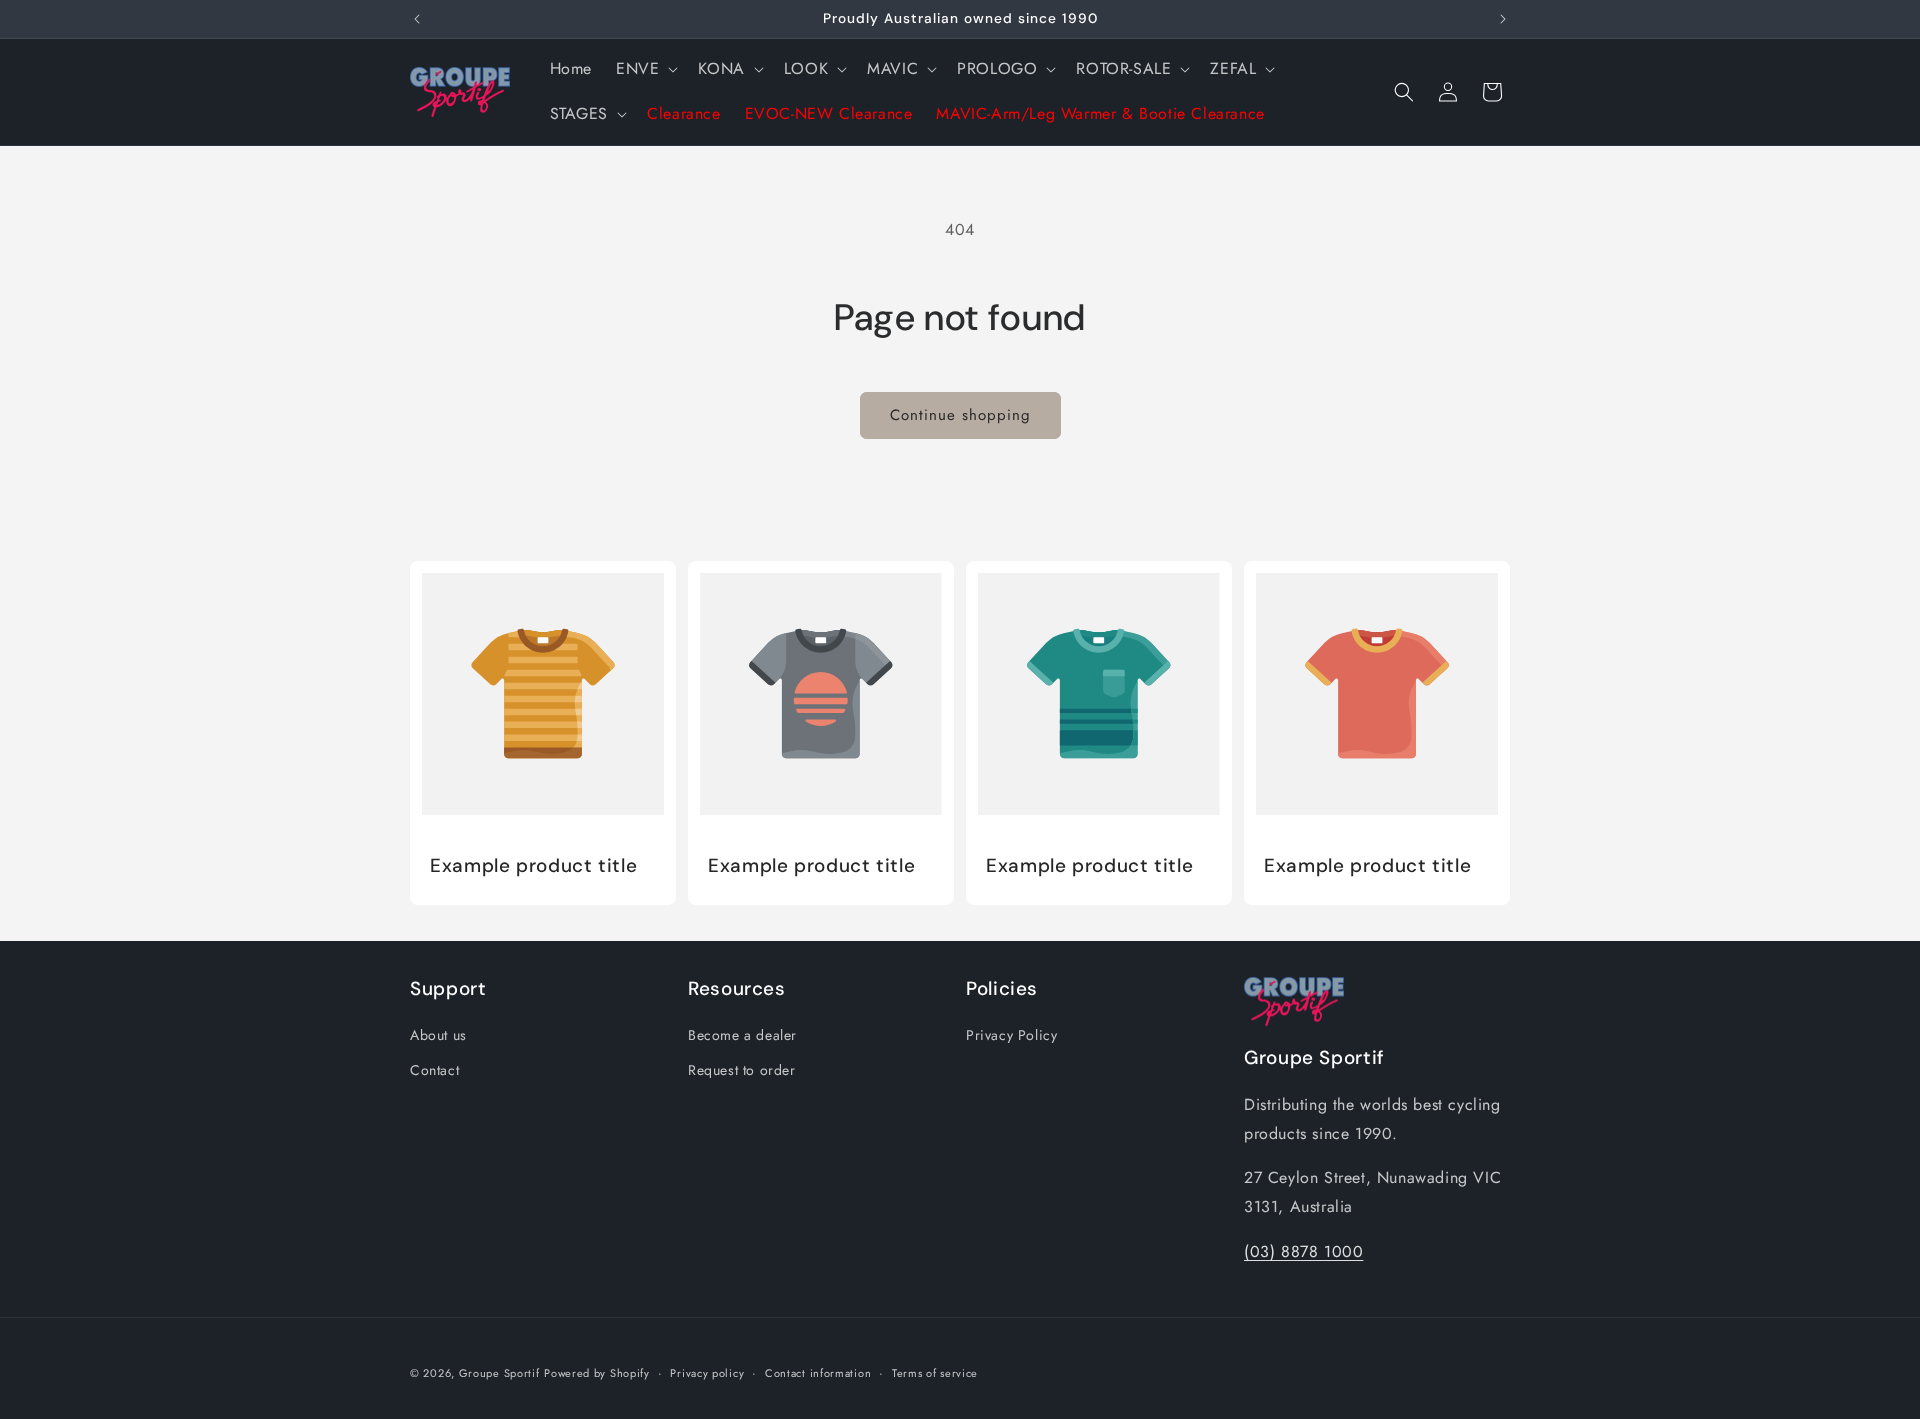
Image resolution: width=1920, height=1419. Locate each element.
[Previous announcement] (417, 19)
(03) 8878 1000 (1303, 1251)
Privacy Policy (1011, 1035)
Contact (434, 1070)
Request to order (742, 1070)
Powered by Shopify (597, 1373)
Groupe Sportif (499, 1373)
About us (438, 1035)
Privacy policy (707, 1373)
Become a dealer (742, 1035)
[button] (645, 69)
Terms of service (935, 1373)
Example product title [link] (533, 866)
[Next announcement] (1503, 19)
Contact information (818, 1373)
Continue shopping (960, 415)
